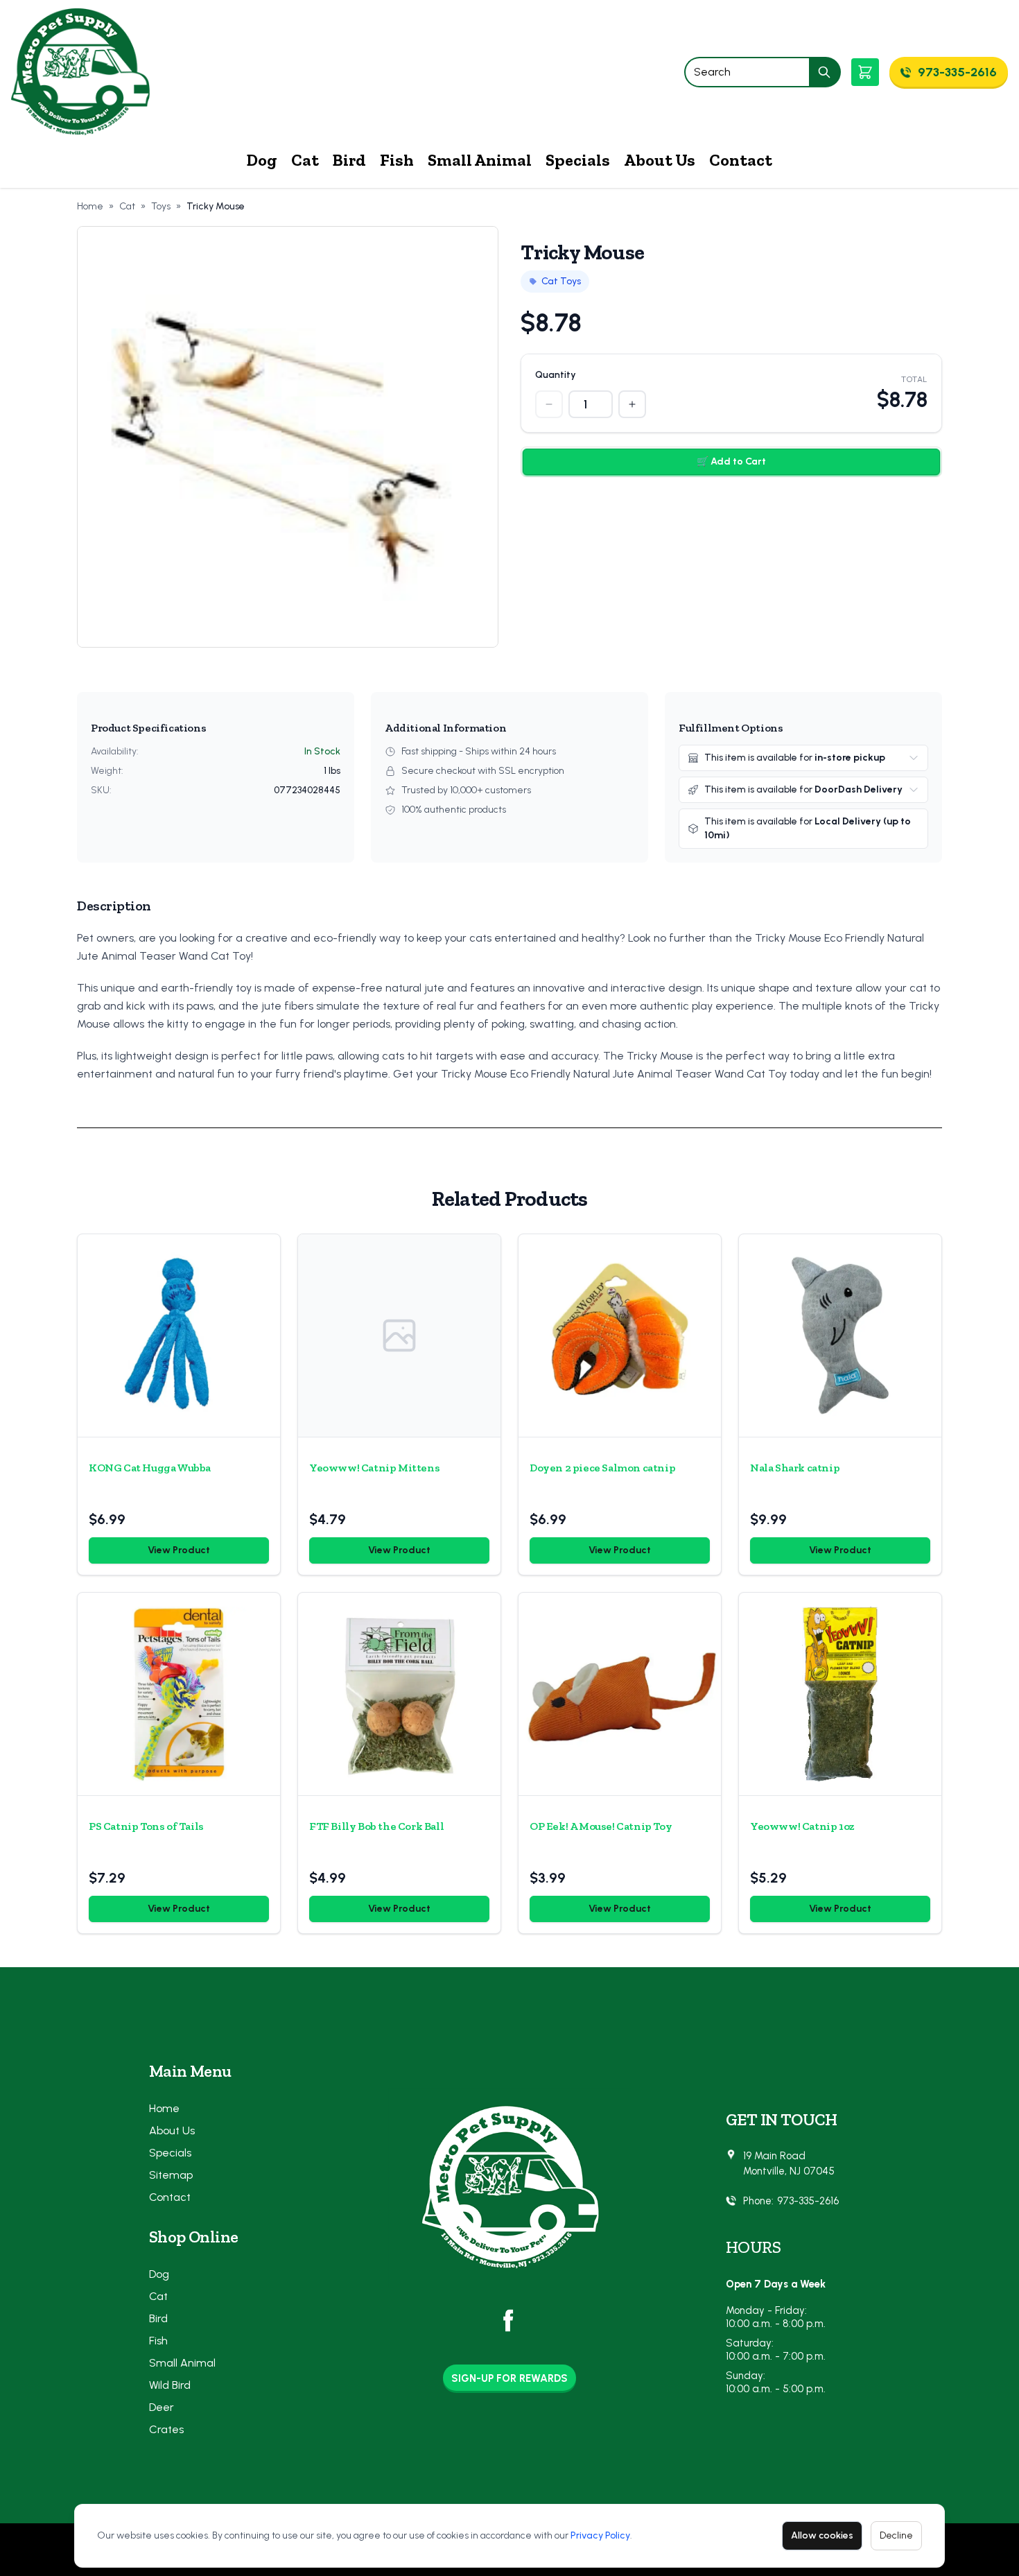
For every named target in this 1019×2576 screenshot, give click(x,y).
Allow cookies (822, 2535)
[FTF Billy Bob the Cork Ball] (399, 1694)
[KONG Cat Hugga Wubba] (179, 1335)
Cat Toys (561, 281)
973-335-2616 (808, 2201)
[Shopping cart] (865, 72)
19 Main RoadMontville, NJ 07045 (789, 2164)
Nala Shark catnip (795, 1468)
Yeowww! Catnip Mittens (374, 1468)
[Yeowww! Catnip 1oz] (840, 1694)
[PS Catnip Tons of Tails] (179, 1694)
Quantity (556, 375)
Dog (262, 160)
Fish (397, 160)
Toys (161, 206)
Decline (896, 2535)
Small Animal (480, 160)
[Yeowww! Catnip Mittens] (399, 1335)
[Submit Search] (825, 72)
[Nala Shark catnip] (840, 1335)
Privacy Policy (600, 2535)
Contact (741, 160)
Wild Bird (170, 2385)
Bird (349, 160)
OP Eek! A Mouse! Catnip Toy (601, 1826)
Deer (162, 2407)
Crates (166, 2429)
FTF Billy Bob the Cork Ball (376, 1826)
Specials (578, 160)
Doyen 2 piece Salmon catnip (602, 1468)
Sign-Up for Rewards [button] (509, 2378)
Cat (305, 160)
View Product (179, 1550)
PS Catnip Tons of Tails (146, 1826)
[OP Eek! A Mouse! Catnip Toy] (620, 1694)
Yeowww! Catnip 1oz (802, 1826)
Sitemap (171, 2175)
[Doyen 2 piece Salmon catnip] (620, 1335)
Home (90, 206)
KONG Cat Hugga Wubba (150, 1468)
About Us (660, 160)
